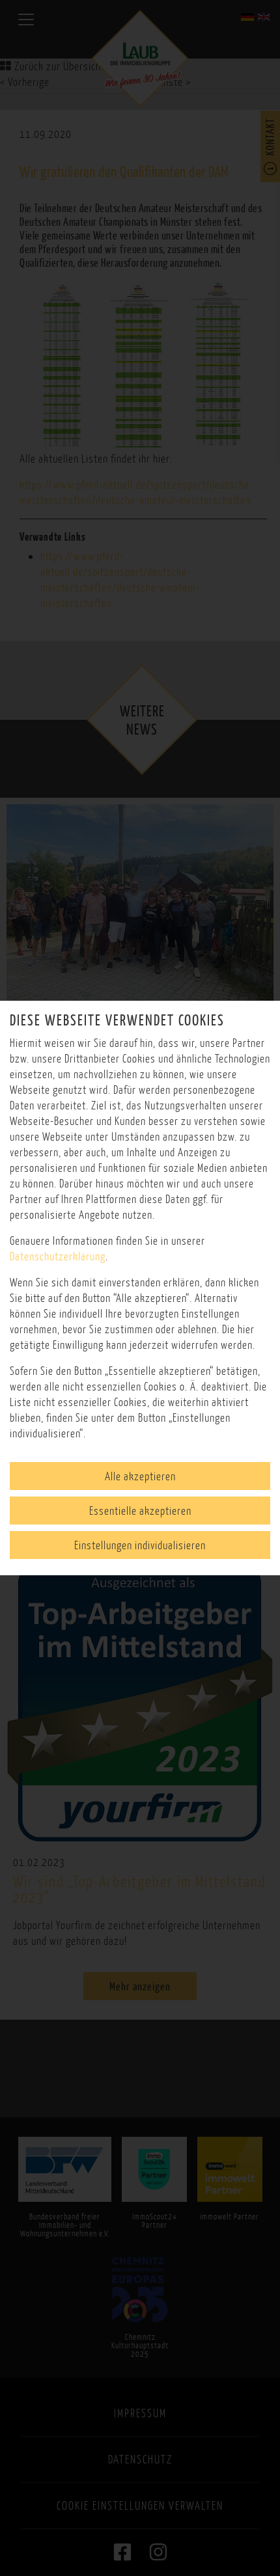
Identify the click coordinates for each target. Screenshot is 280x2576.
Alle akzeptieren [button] (140, 1476)
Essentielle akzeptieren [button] (140, 1511)
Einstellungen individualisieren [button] (140, 1545)
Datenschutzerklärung (58, 1256)
